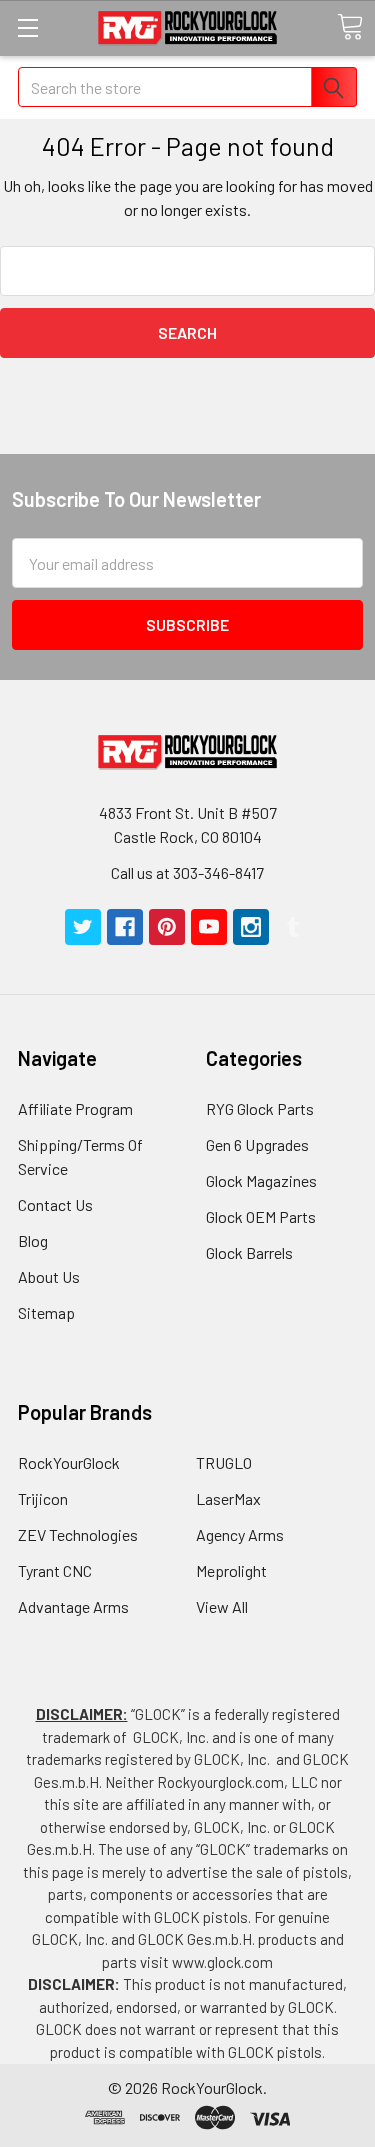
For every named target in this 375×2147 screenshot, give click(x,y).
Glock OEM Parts (261, 1216)
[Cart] (350, 27)
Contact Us (55, 1204)
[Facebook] (125, 927)
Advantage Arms (73, 1606)
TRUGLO (224, 1462)
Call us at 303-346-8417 (187, 872)
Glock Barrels (249, 1252)
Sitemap (46, 1312)
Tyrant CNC (55, 1570)
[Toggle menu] (27, 27)
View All (222, 1606)
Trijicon (43, 1498)
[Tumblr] (293, 927)
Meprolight (231, 1570)
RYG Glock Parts (260, 1108)
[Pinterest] (167, 927)
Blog (33, 1240)
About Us (49, 1276)
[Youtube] (209, 927)
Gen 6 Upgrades (257, 1144)
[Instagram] (251, 927)
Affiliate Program (75, 1108)
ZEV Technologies (78, 1534)
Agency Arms (240, 1534)
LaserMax (228, 1498)
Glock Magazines (261, 1180)
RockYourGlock (69, 1462)
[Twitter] (83, 927)
